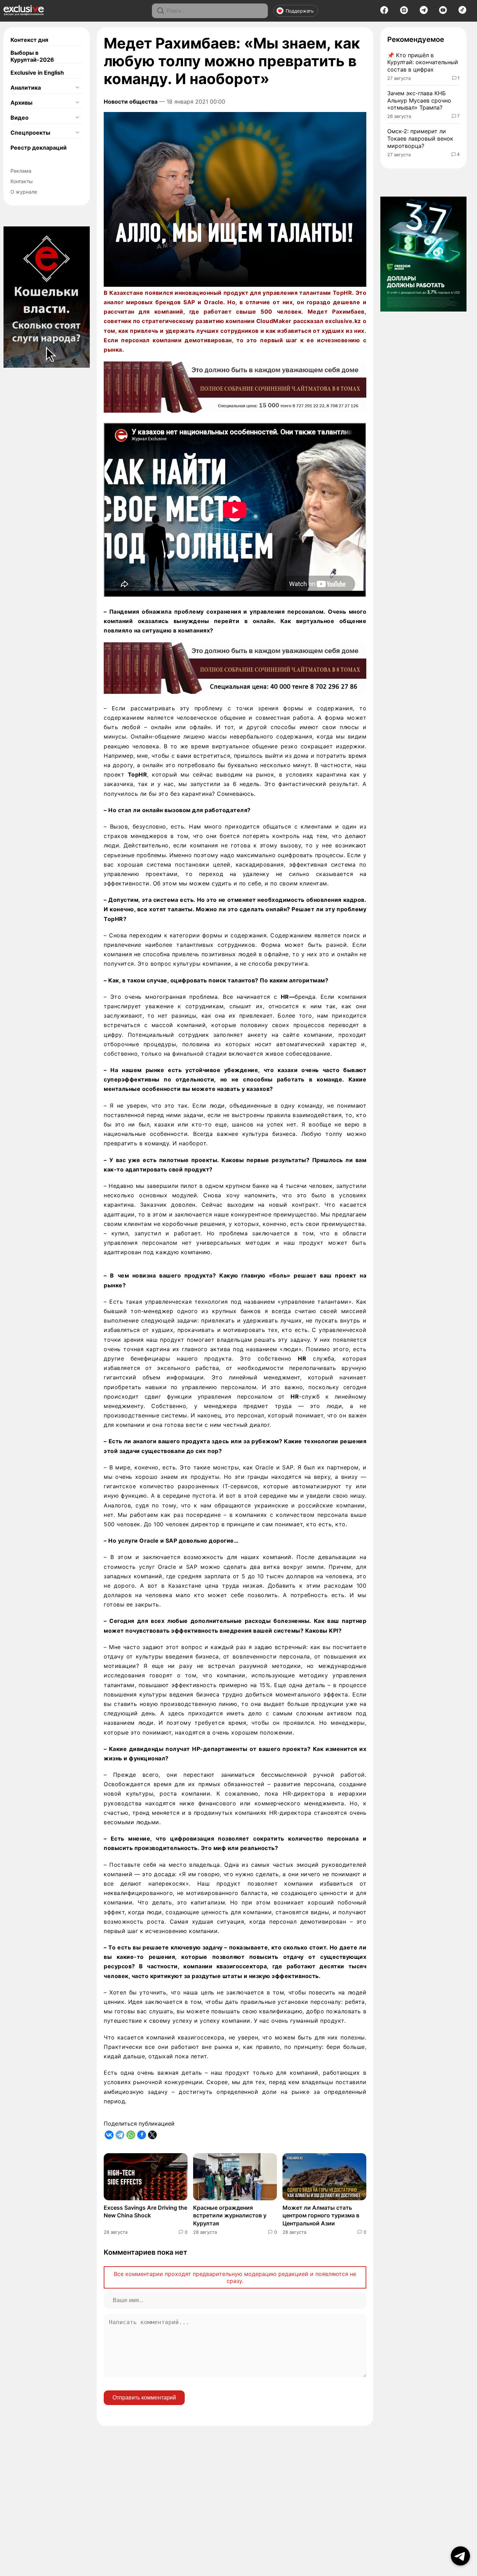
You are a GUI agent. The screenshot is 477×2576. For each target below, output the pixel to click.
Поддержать (300, 11)
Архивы (21, 103)
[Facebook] (384, 12)
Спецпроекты (30, 133)
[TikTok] (463, 12)
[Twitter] (152, 2135)
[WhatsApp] (131, 2135)
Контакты (22, 181)
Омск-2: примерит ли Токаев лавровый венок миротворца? (420, 138)
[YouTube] (443, 12)
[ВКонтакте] (109, 2135)
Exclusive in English (37, 73)
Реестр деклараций (39, 148)
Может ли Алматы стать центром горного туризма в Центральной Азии (321, 2215)
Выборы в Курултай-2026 (32, 56)
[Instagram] (404, 12)
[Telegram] (424, 12)
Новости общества (131, 102)
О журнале (24, 192)
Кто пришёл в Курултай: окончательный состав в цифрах (423, 62)
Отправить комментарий (144, 2398)
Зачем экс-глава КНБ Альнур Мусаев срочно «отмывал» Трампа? (419, 100)
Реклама (21, 171)
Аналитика (26, 88)
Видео (20, 118)
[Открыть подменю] (77, 88)
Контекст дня (29, 40)
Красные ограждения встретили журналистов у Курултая (230, 2215)
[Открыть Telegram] (460, 2556)
